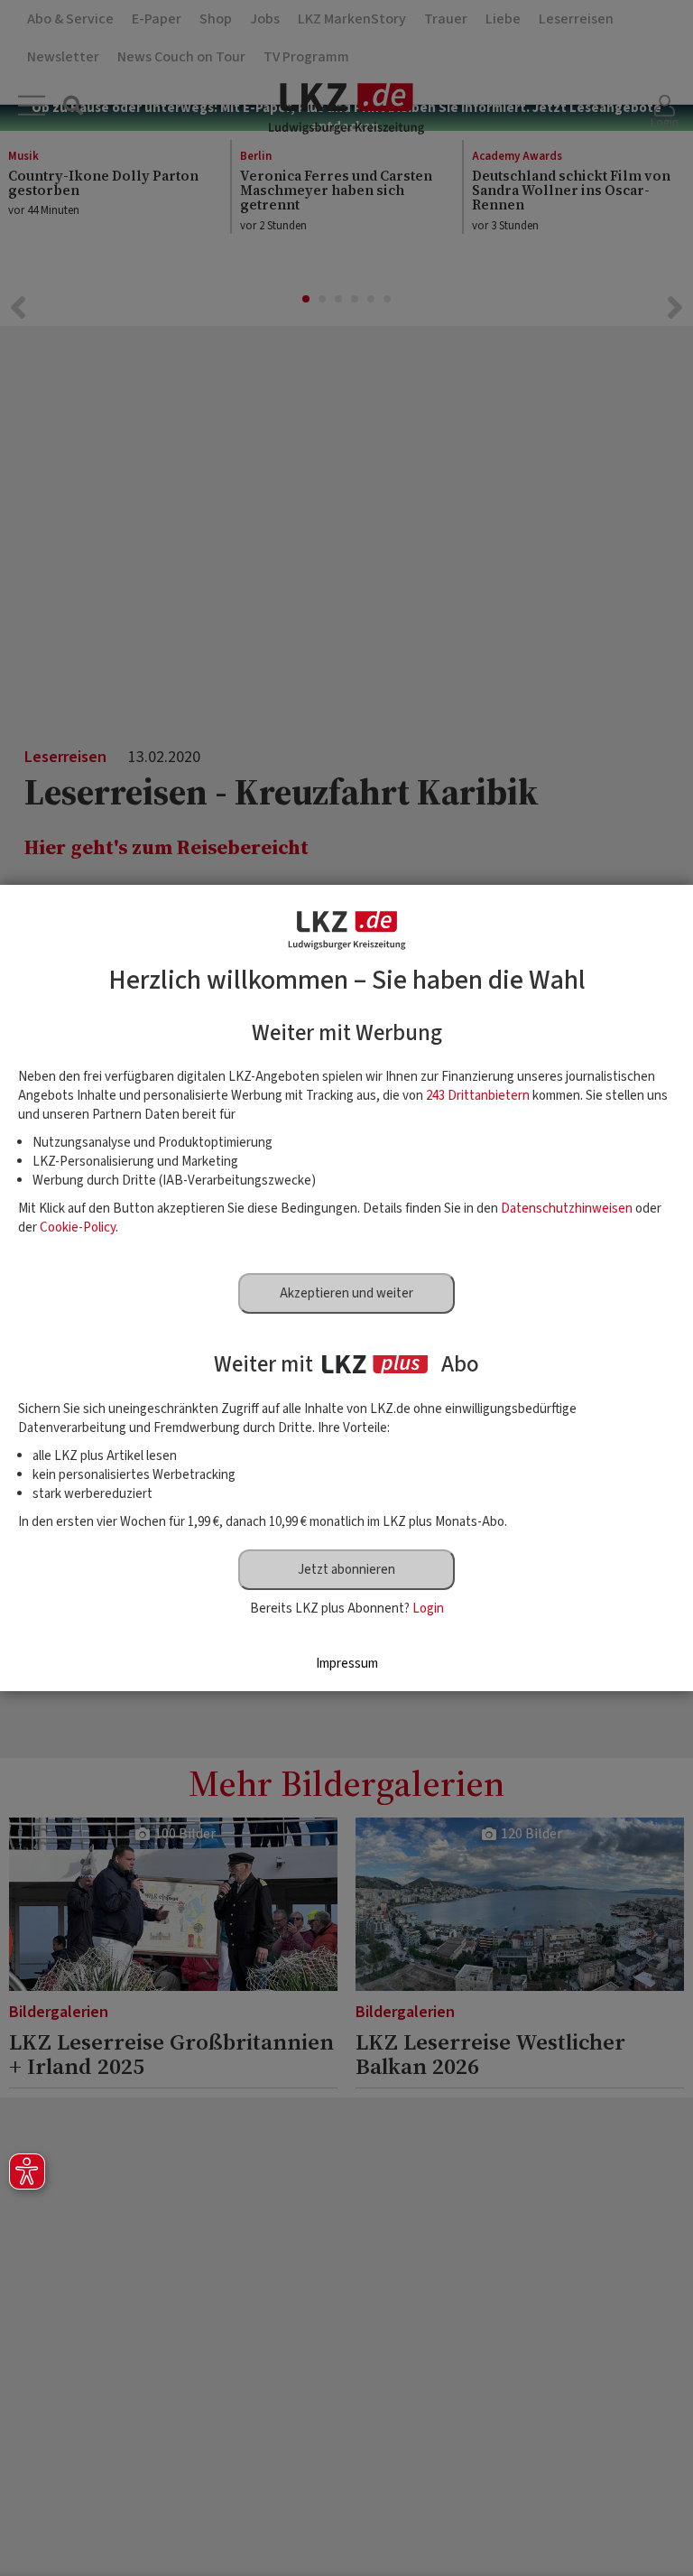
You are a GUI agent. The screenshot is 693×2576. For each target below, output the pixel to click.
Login (428, 1609)
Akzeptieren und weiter (346, 1293)
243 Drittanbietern (478, 1096)
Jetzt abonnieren (346, 1570)
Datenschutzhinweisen (567, 1209)
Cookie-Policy (78, 1228)
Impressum (347, 1664)
